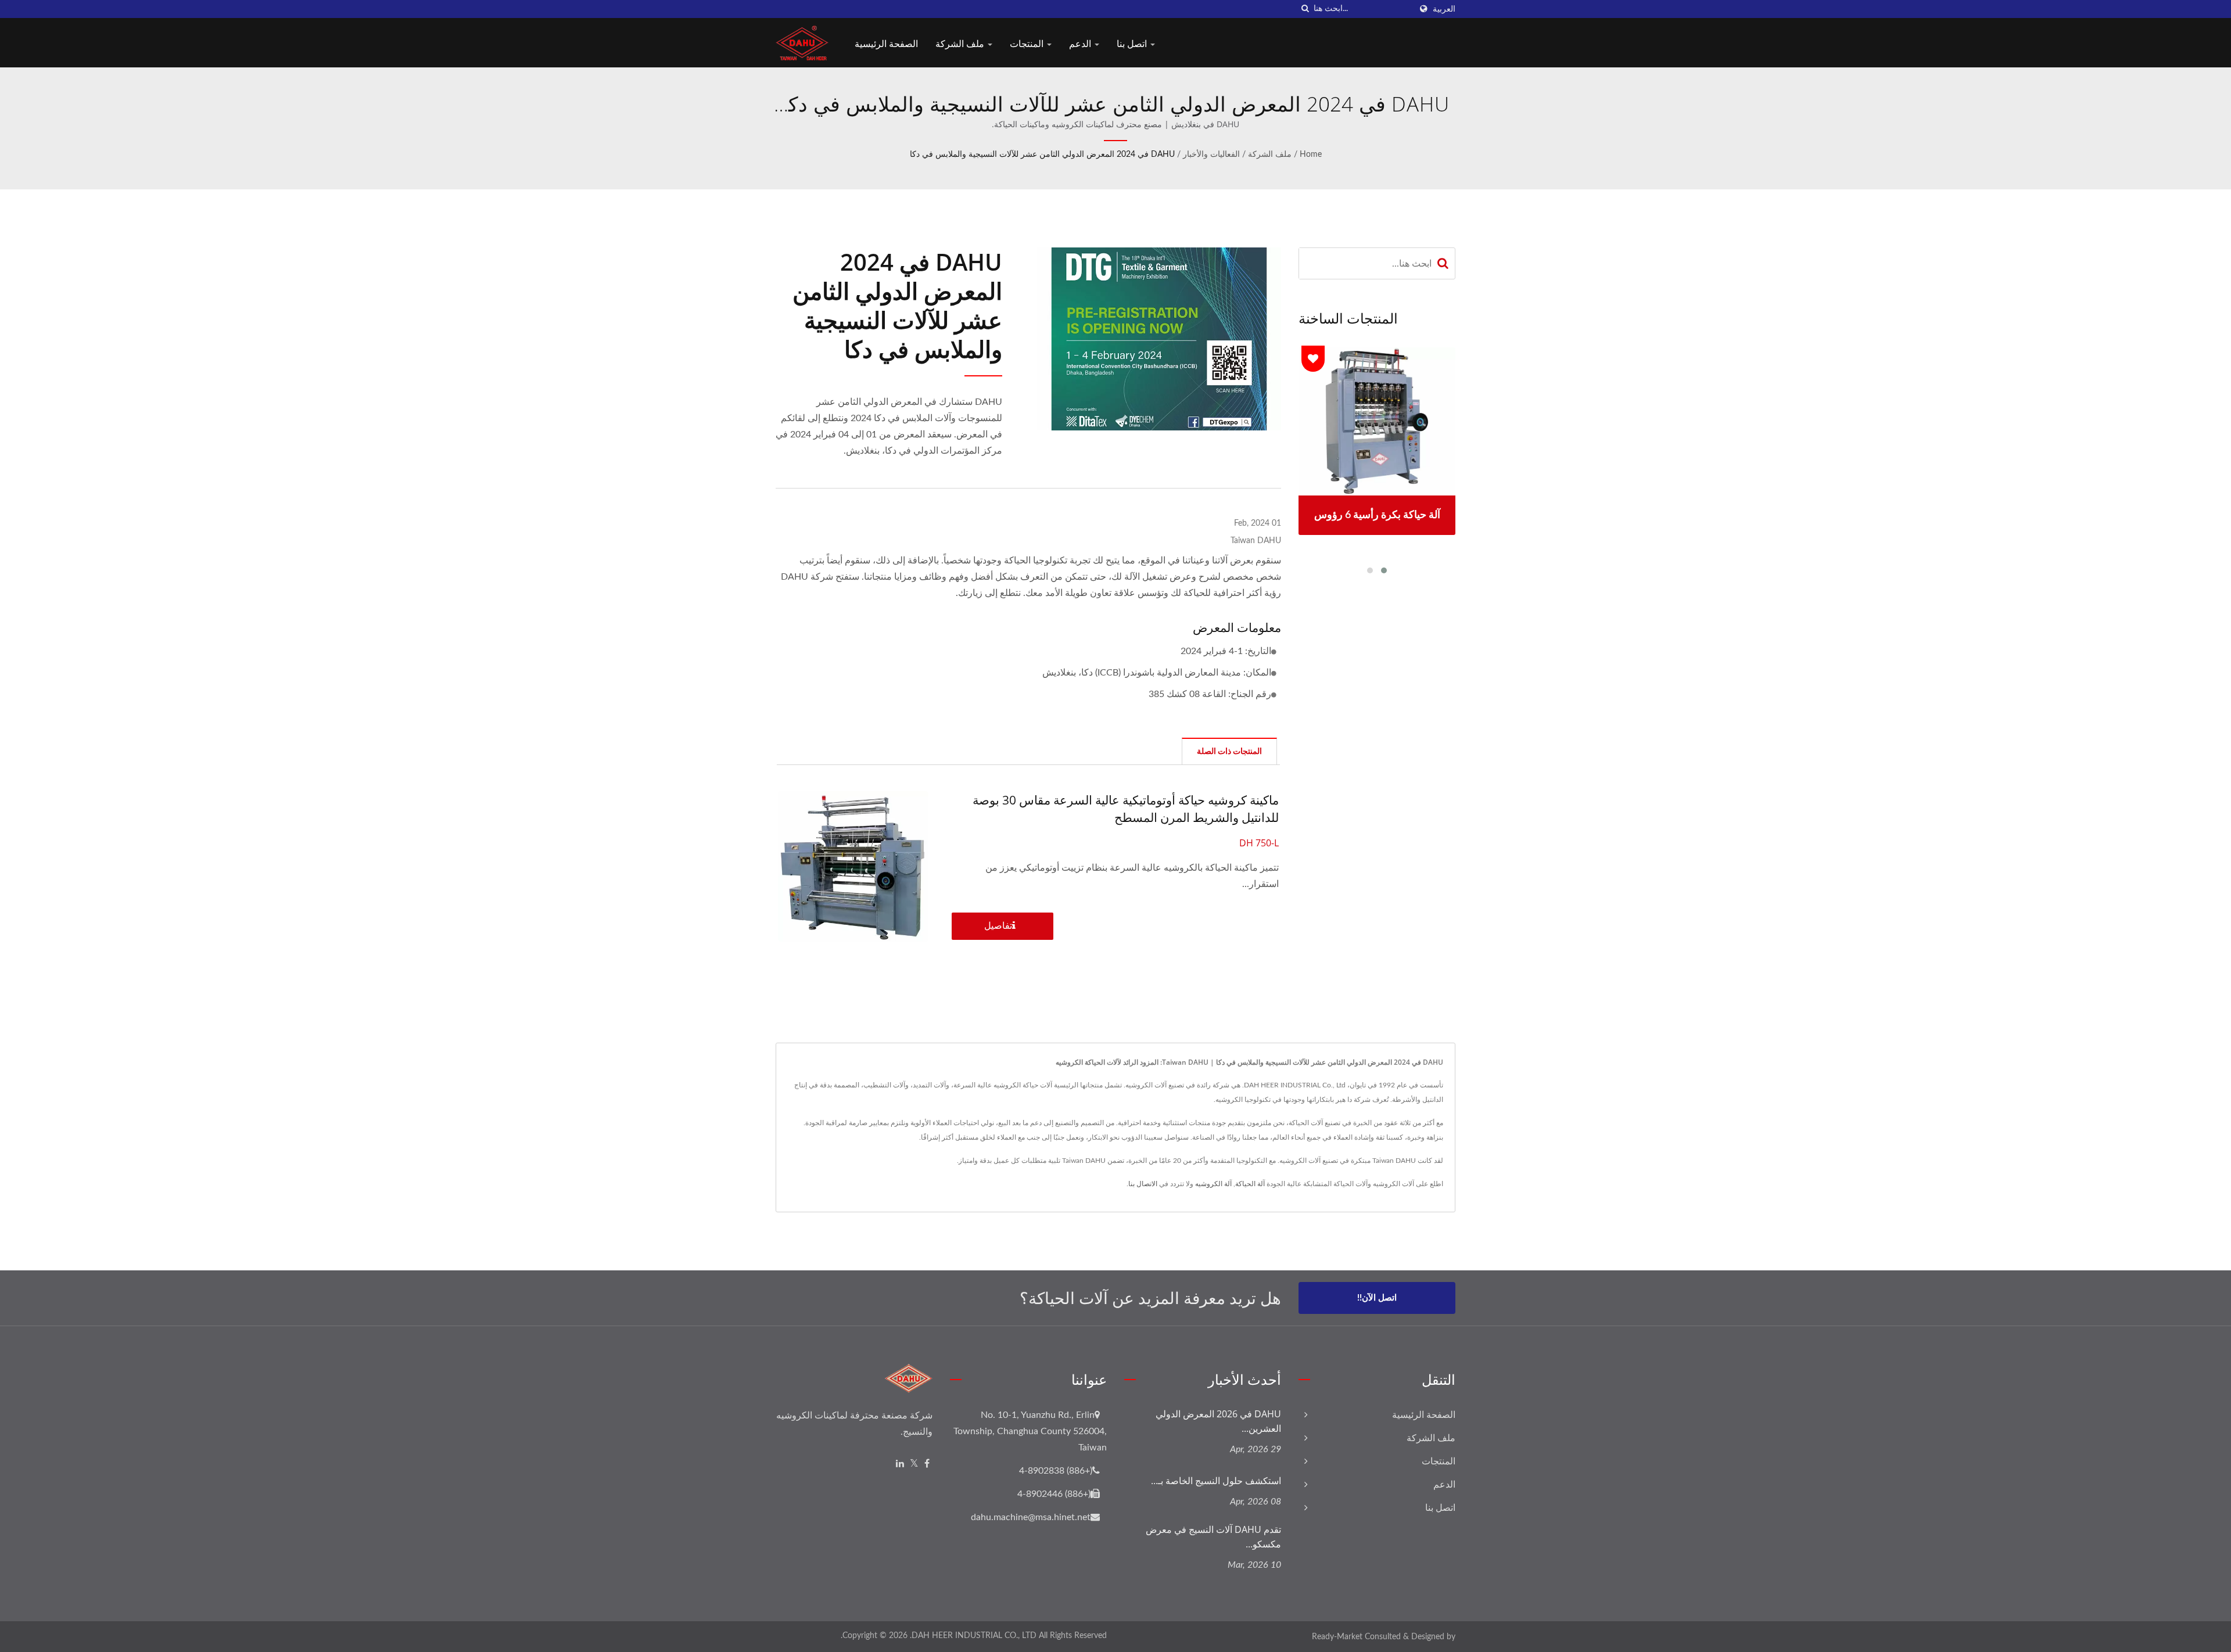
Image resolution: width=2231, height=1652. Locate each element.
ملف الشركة (961, 44)
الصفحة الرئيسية (886, 44)
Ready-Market (1337, 1637)
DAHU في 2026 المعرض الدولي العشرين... (1218, 1421)
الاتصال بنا (1143, 1184)
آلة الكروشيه (1213, 1184)
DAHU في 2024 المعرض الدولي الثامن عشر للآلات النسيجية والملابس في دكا (1042, 155)
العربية (1444, 9)
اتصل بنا (1133, 44)
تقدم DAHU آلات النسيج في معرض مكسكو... (1213, 1537)
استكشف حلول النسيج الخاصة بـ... (1216, 1481)
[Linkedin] (900, 1464)
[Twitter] (914, 1464)
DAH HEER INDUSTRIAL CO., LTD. (973, 1636)
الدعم (1081, 44)
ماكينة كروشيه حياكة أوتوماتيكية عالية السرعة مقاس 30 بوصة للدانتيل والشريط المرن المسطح (1126, 809)
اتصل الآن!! (1377, 1298)
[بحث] (1305, 9)
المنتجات (1028, 44)
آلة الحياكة (1250, 1184)
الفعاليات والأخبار (1211, 155)
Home (1311, 155)
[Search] (1443, 263)
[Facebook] (927, 1464)
